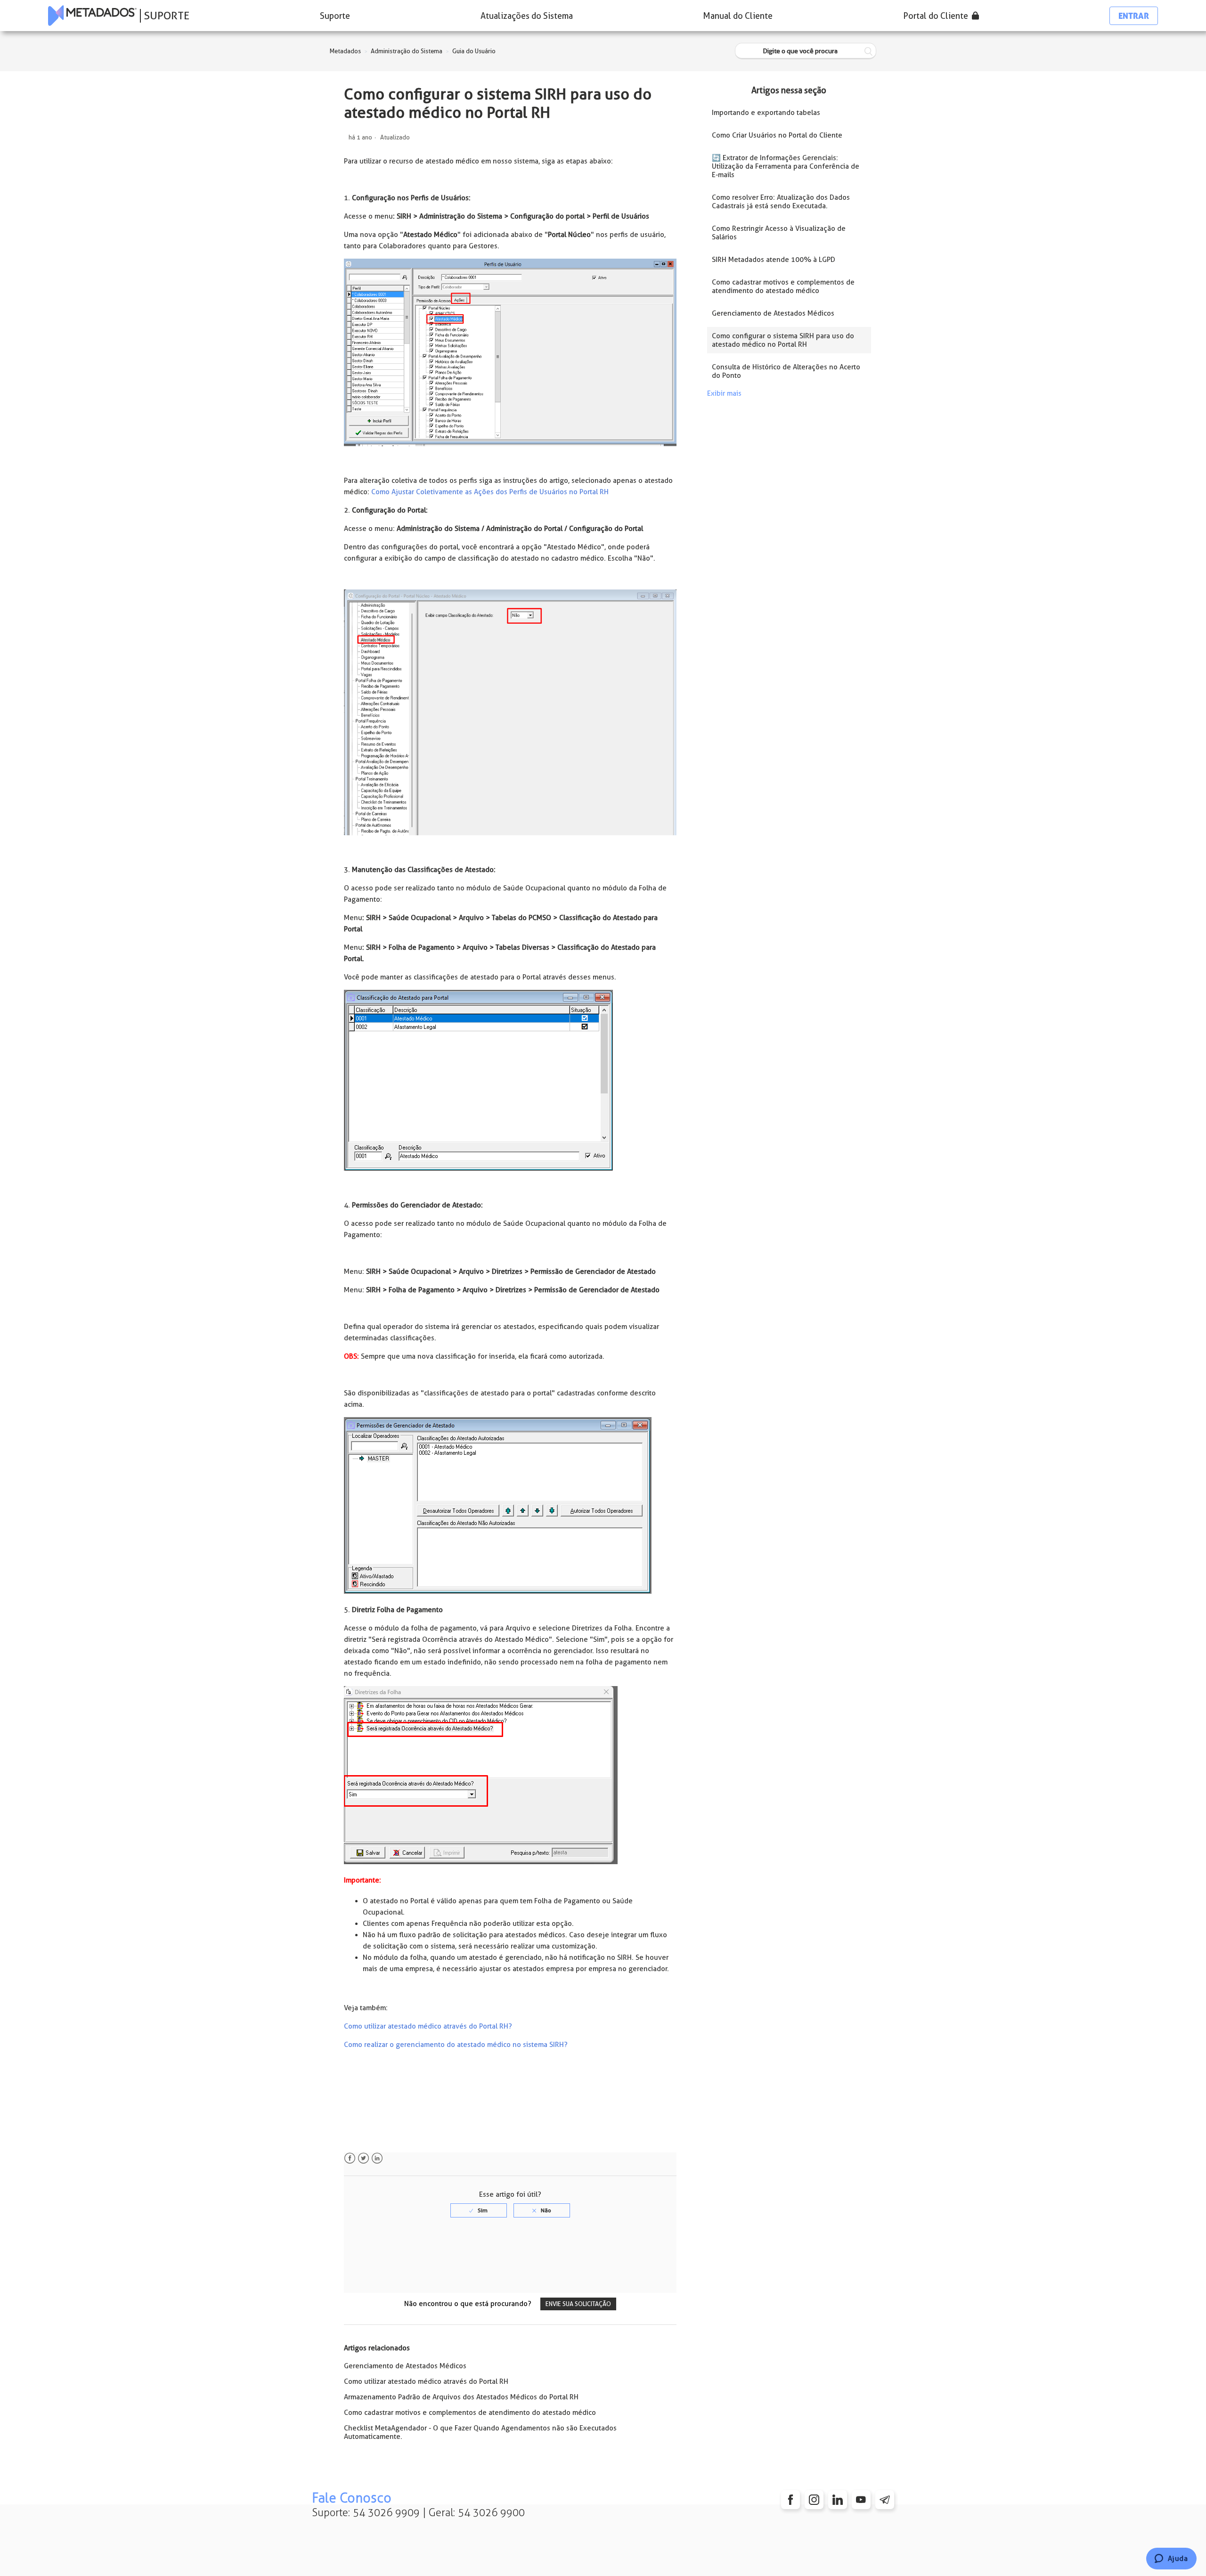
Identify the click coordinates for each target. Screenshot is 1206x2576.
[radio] (479, 2210)
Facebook (350, 2158)
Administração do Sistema (407, 51)
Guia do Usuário (474, 51)
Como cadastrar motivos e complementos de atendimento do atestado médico (470, 2413)
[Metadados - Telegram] (885, 2500)
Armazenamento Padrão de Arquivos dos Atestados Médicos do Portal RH (461, 2397)
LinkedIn (377, 2158)
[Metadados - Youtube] (861, 2500)
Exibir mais (724, 393)
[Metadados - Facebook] (790, 2500)
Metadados (345, 51)
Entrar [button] (1134, 16)
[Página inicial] (92, 16)
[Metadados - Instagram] (814, 2500)
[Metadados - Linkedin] (838, 2500)
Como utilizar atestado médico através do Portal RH (426, 2381)
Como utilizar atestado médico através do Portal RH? (428, 2026)
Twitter (363, 2158)
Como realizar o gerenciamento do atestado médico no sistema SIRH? (456, 2045)
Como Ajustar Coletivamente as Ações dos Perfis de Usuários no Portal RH (490, 492)
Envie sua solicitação (578, 2304)
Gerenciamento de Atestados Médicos (405, 2366)
